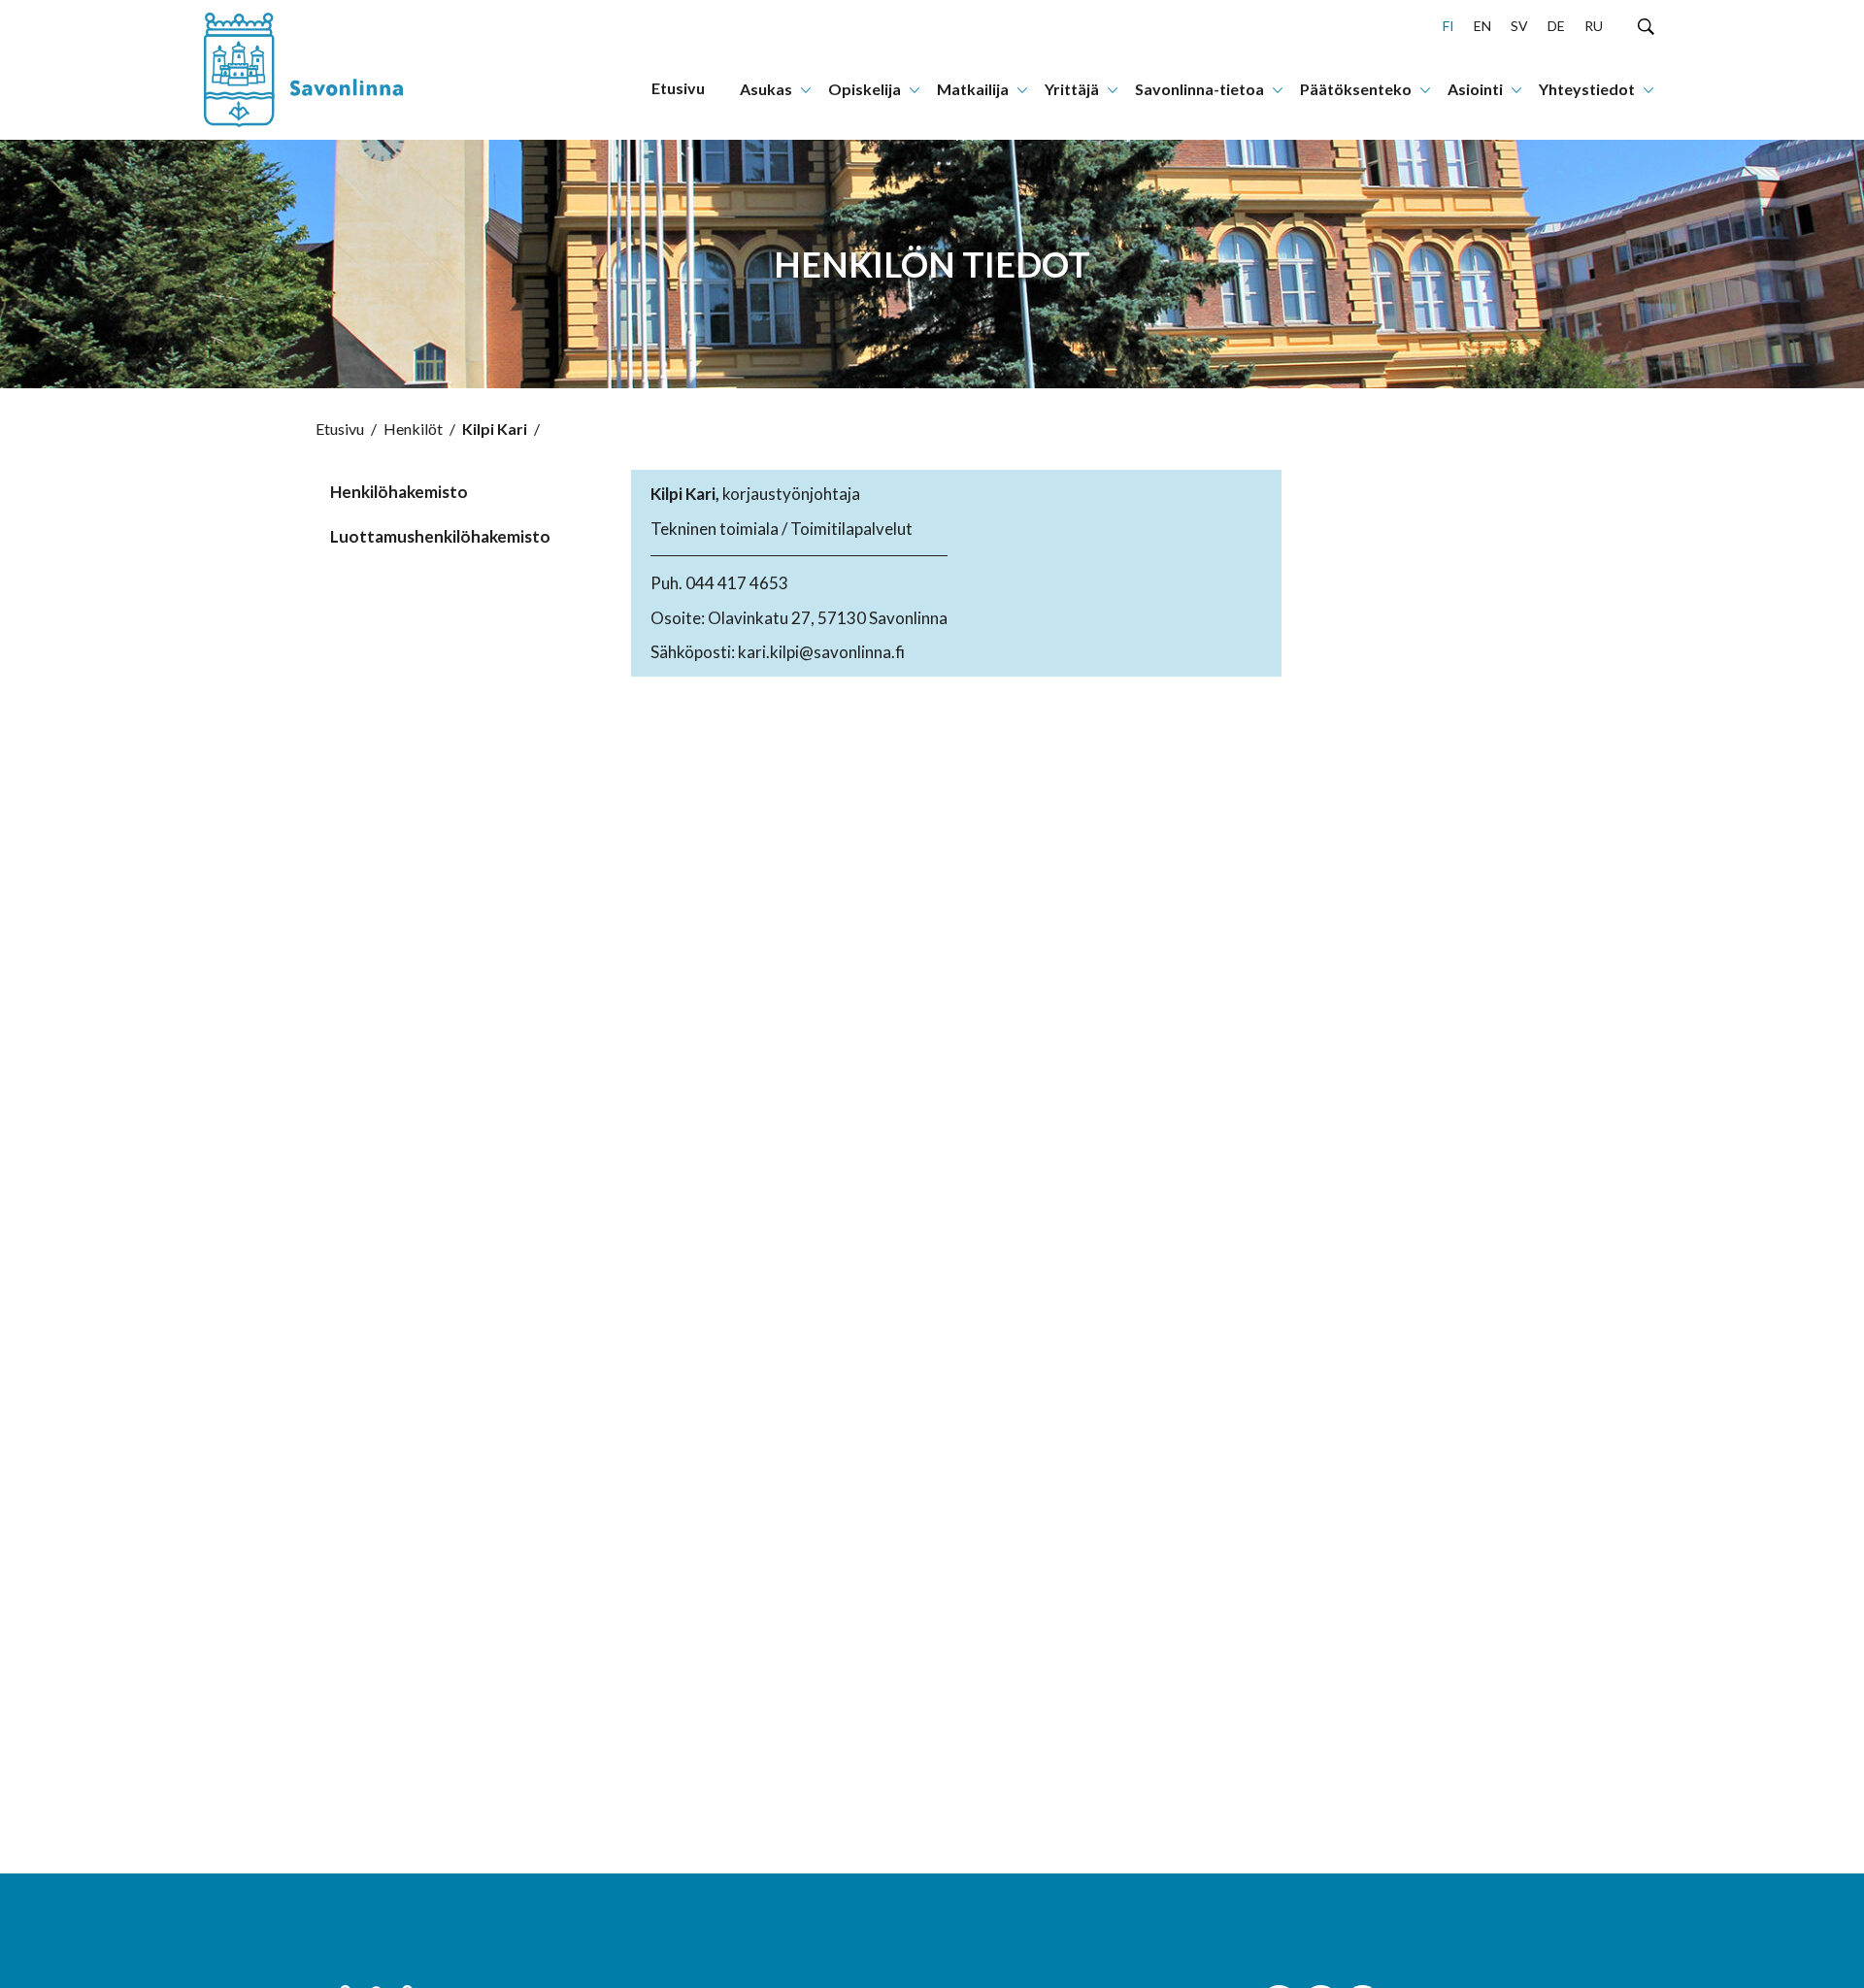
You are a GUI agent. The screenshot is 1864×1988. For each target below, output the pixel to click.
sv (1519, 26)
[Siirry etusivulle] (325, 70)
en (1482, 26)
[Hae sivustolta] (1646, 25)
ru (1594, 26)
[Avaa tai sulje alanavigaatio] (806, 88)
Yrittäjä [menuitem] (1072, 89)
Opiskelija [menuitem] (865, 89)
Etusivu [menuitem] (678, 88)
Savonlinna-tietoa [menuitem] (1199, 89)
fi (1448, 26)
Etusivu (340, 429)
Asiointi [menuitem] (1475, 89)
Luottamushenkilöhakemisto (434, 536)
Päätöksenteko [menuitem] (1356, 89)
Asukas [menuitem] (766, 89)
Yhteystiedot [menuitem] (1587, 89)
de (1556, 26)
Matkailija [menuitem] (973, 89)
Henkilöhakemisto (399, 492)
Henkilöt (413, 429)
